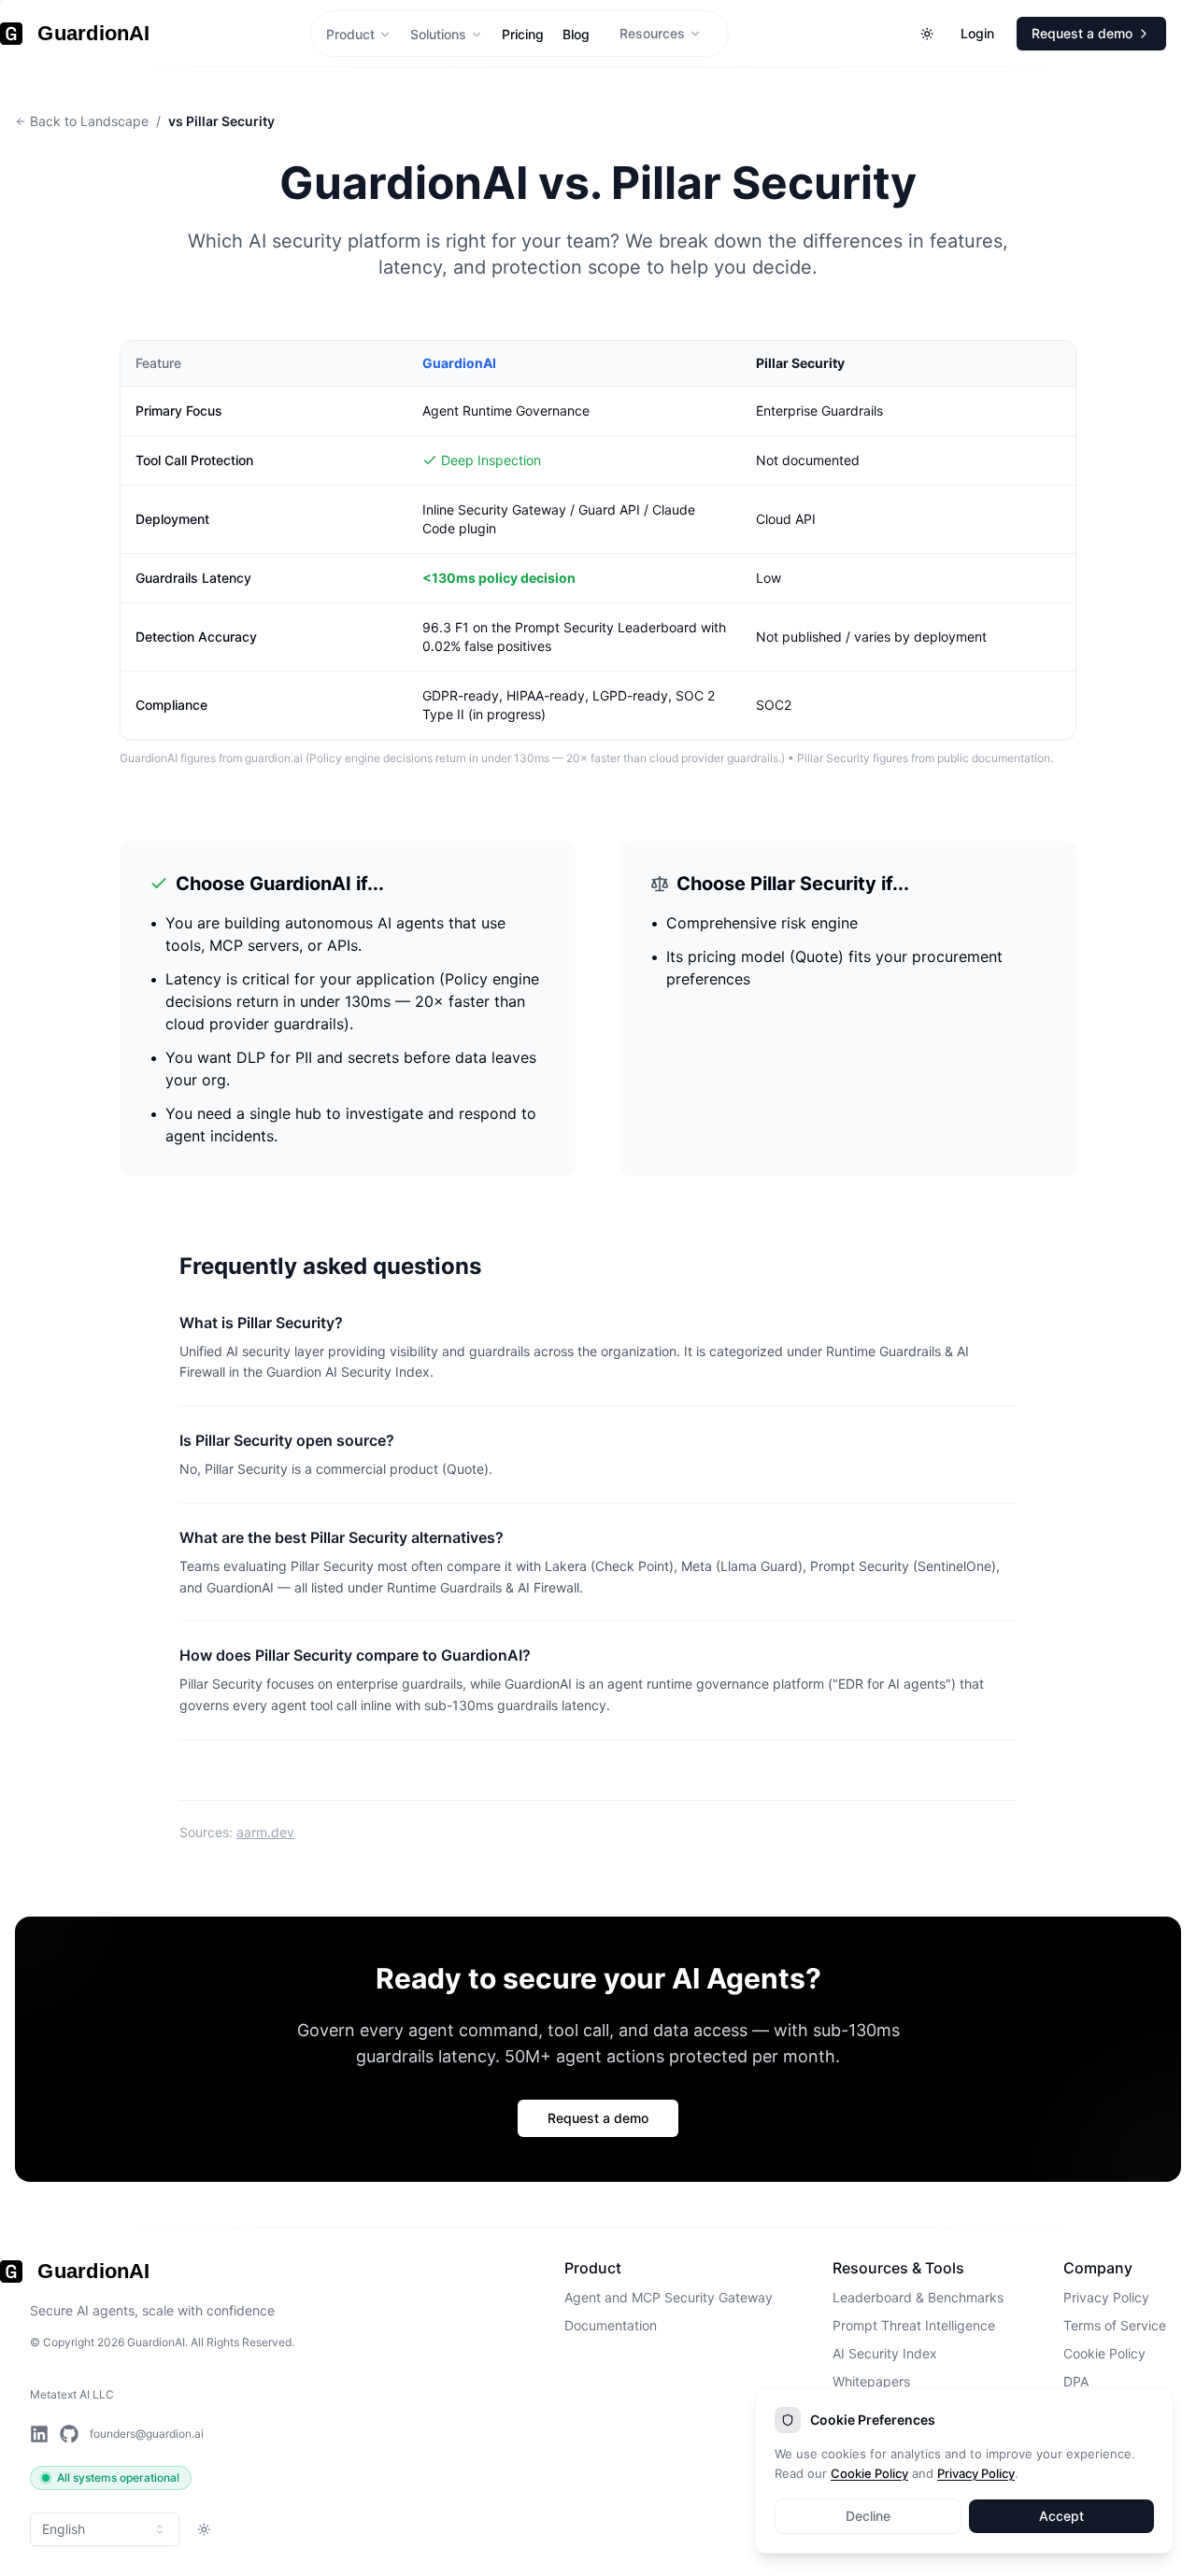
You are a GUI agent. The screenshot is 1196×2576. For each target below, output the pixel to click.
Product (350, 34)
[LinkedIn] (39, 2434)
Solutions (438, 34)
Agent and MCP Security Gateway (669, 2297)
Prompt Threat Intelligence (914, 2325)
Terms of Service (1115, 2325)
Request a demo (598, 2118)
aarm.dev (265, 1832)
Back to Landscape (89, 121)
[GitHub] (69, 2434)
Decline (868, 2516)
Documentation (611, 2325)
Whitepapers (871, 2381)
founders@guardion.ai (147, 2434)
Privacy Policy (1106, 2297)
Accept (1061, 2516)
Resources (652, 33)
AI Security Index (885, 2353)
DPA (1076, 2381)
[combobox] (105, 2529)
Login (977, 33)
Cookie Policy (1104, 2353)
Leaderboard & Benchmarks (918, 2297)
